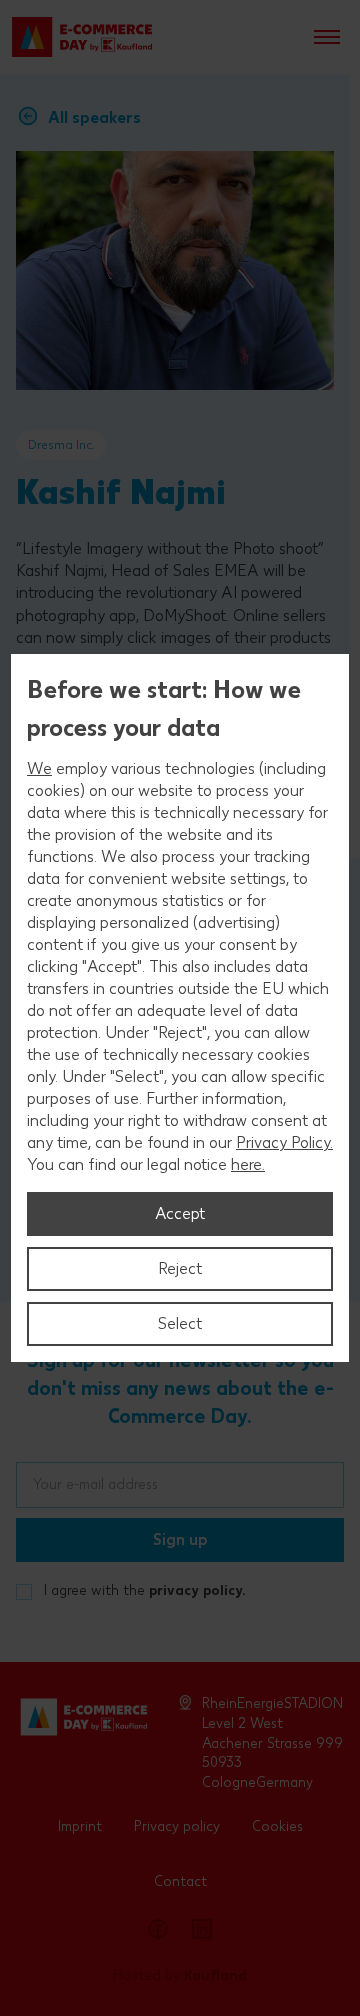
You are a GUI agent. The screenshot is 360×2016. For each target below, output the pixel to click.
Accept (180, 1213)
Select (180, 1323)
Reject (180, 1268)
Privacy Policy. (284, 1142)
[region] (180, 1008)
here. (248, 1164)
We (39, 768)
